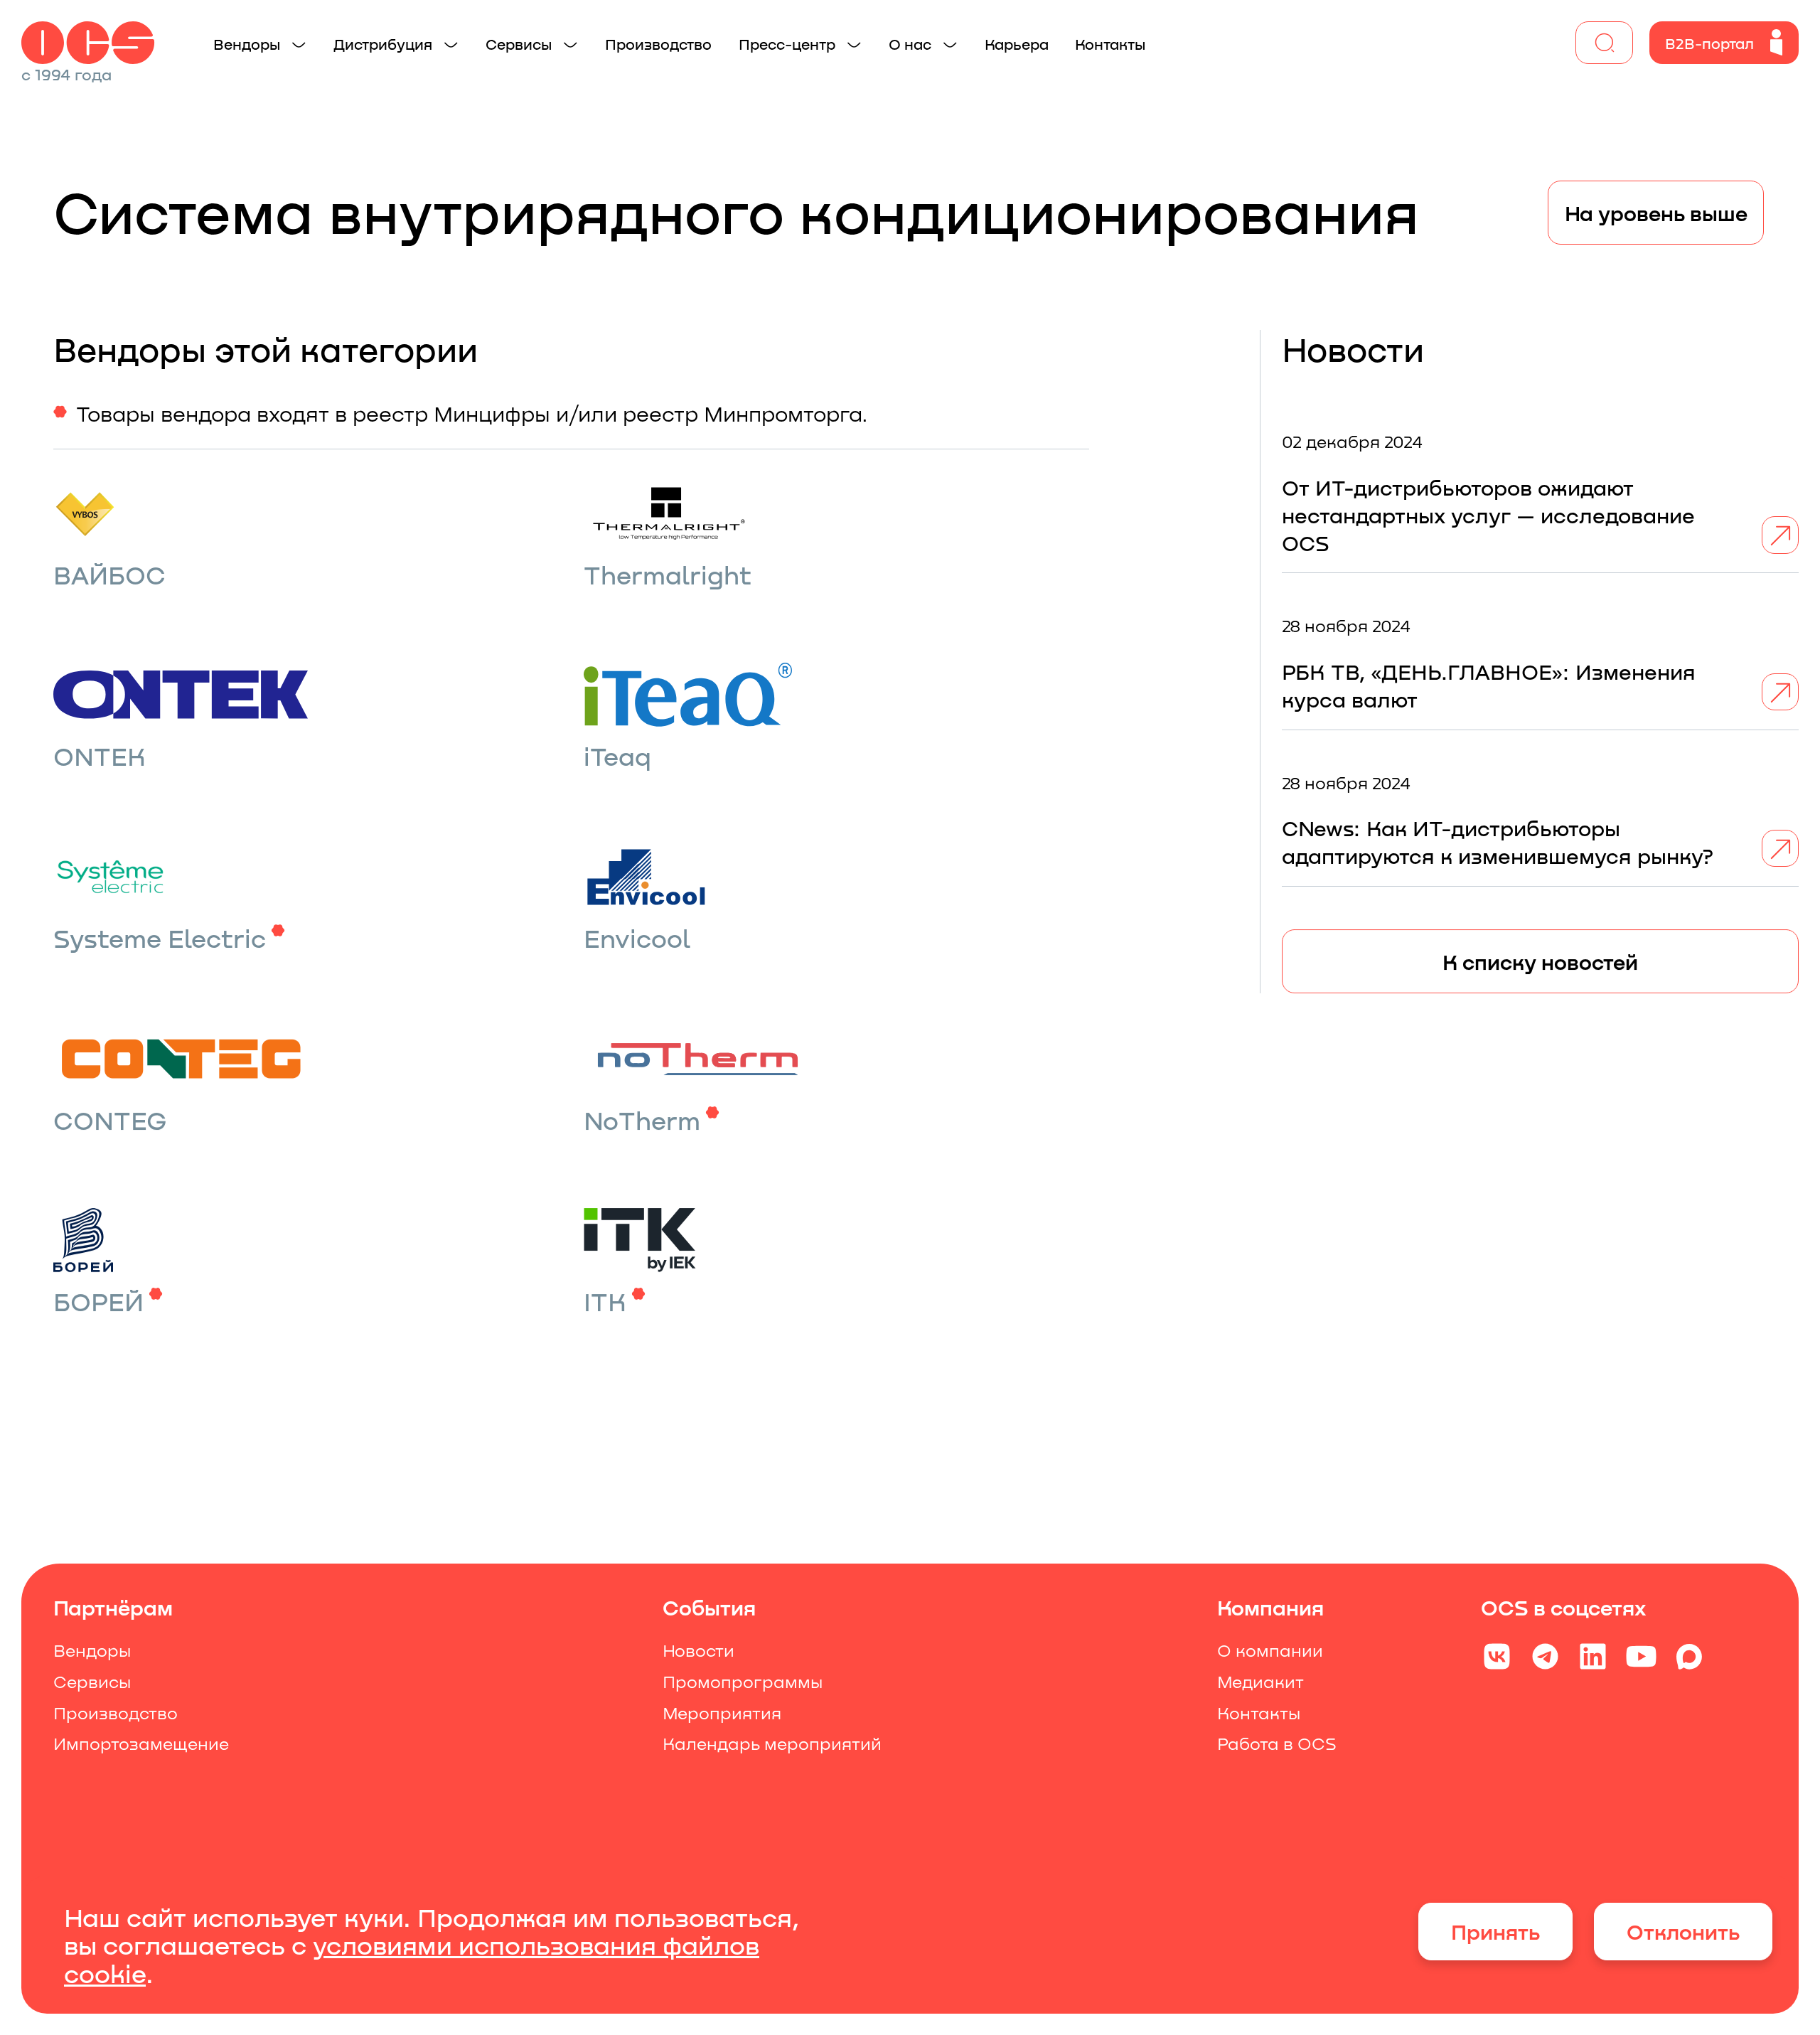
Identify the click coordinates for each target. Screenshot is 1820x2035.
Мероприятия (722, 1713)
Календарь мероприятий (772, 1743)
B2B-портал (1709, 43)
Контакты (1259, 1713)
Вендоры (92, 1650)
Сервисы (92, 1682)
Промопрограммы (743, 1682)
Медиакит (1260, 1682)
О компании (1270, 1650)
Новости (698, 1650)
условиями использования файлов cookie (412, 1959)
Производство (116, 1713)
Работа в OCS (1277, 1743)
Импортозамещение (141, 1743)
